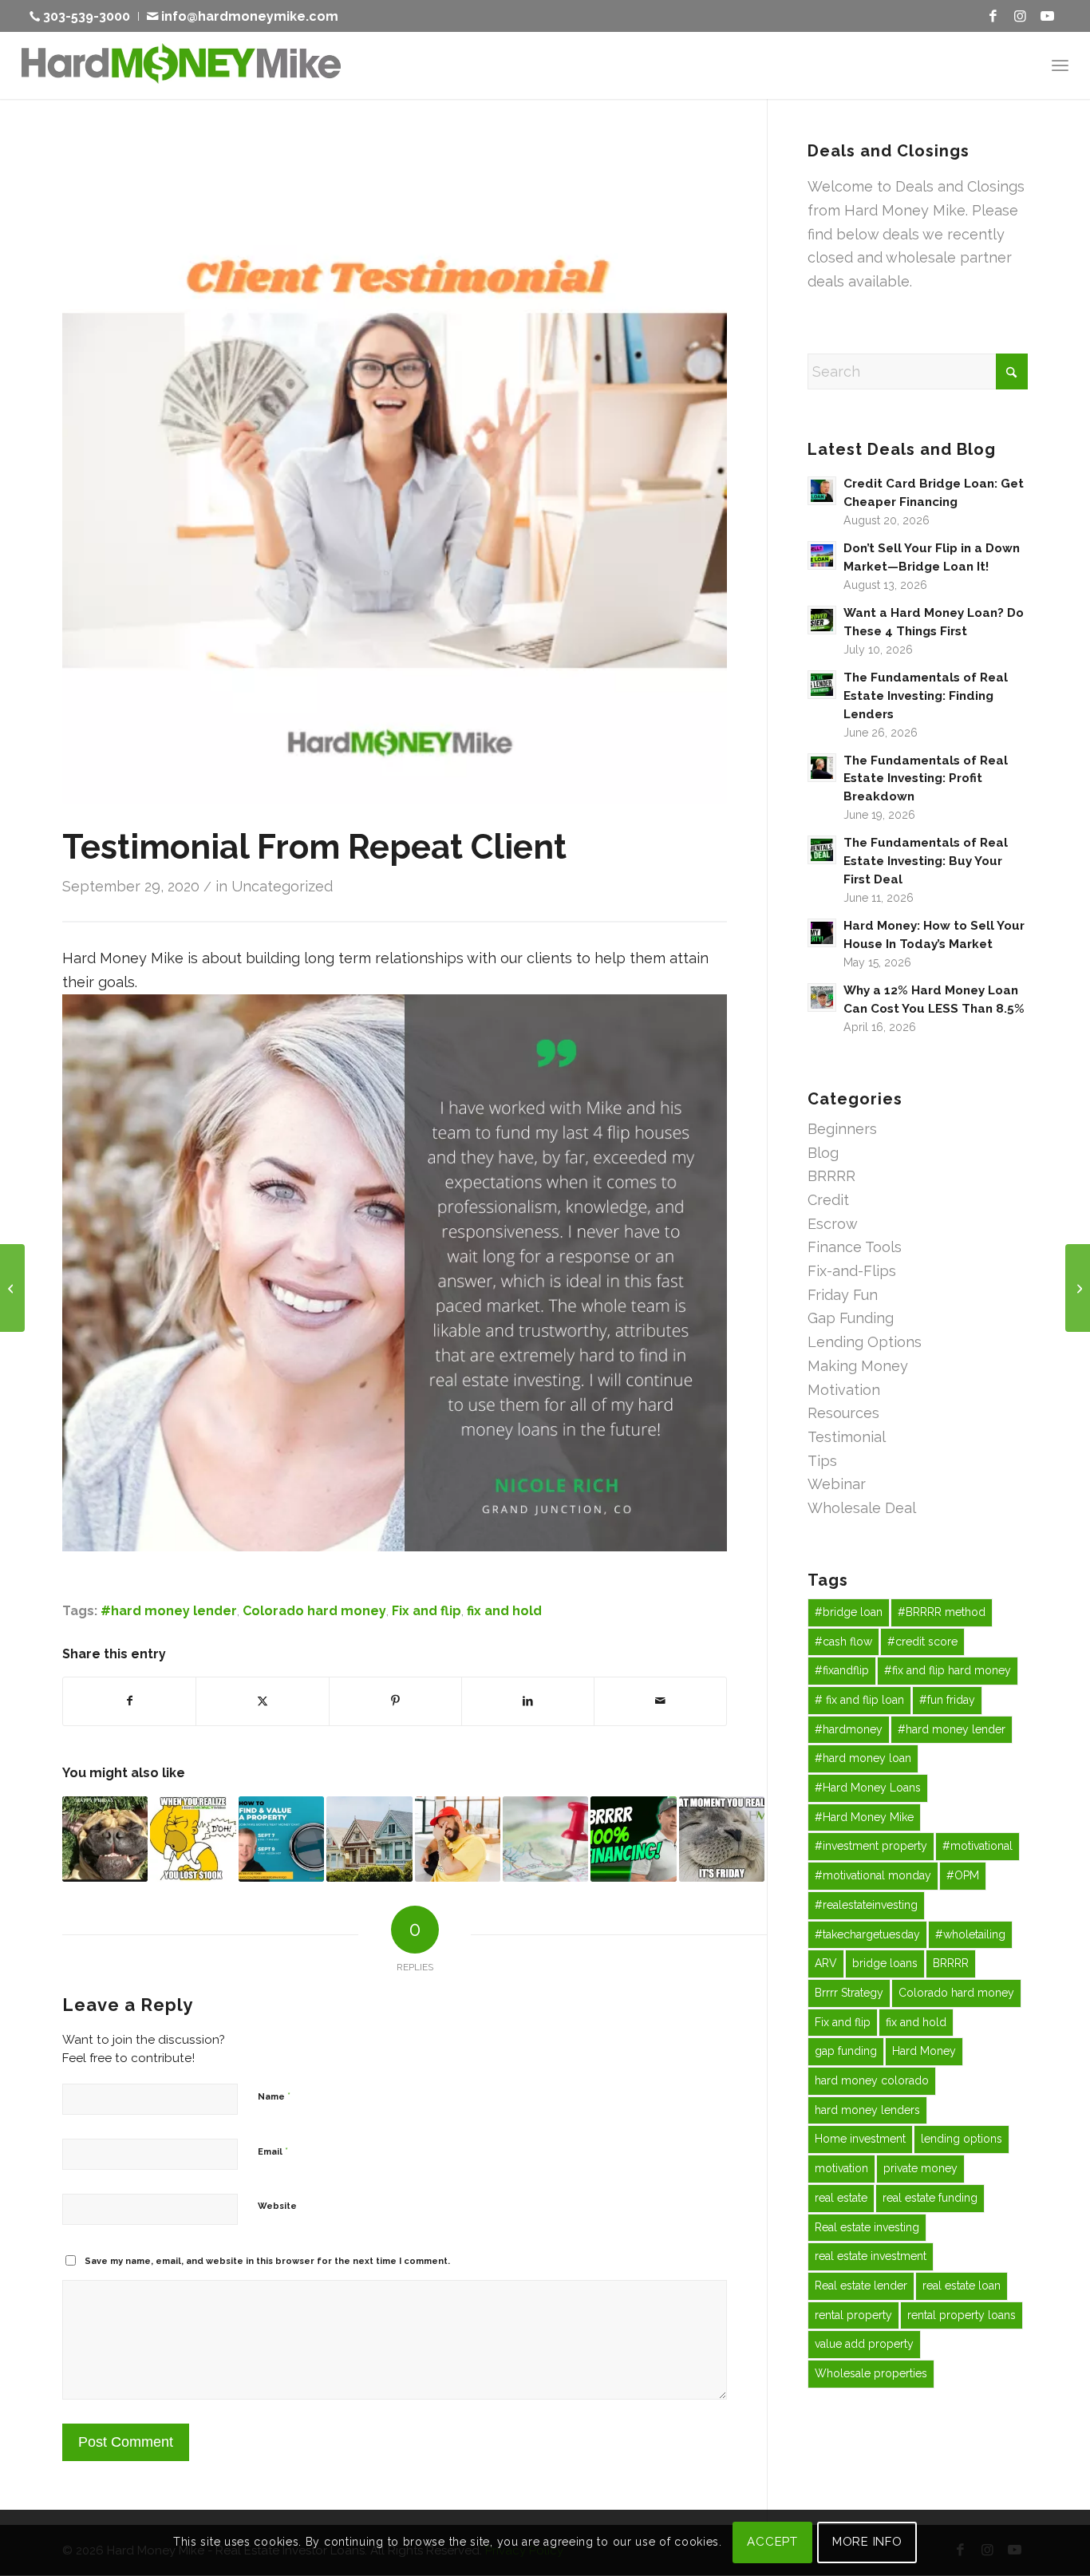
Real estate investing (867, 2227)
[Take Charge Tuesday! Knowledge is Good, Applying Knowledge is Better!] (12, 1288)
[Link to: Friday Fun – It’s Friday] (722, 1839)
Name (274, 2096)
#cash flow (843, 1642)
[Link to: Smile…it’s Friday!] (105, 1839)
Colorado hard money (314, 1611)
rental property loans (962, 2315)
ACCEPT (772, 2542)
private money (920, 2168)
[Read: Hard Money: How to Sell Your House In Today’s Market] (822, 933)
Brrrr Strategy (849, 1993)
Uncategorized (282, 886)
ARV (826, 1963)
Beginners (842, 1129)
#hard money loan (863, 1758)
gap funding (846, 2051)
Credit (828, 1200)
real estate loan (962, 2286)
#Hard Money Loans (868, 1788)
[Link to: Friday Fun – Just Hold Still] (458, 1839)
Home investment (860, 2139)
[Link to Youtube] (1047, 16)
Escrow (833, 1224)
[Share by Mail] (660, 1701)
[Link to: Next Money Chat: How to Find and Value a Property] (281, 1839)
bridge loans (885, 1963)
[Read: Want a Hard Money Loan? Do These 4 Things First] (822, 620)
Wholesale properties (871, 2373)
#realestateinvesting (866, 1905)
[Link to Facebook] (993, 16)
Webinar (837, 1484)
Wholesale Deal (862, 1508)
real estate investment (871, 2256)
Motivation (844, 1390)
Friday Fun (843, 1295)
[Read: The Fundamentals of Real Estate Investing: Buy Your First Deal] (822, 850)
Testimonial (847, 1437)
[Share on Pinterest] (395, 1701)
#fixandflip (842, 1670)
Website (277, 2206)
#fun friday (947, 1700)
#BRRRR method (942, 1612)
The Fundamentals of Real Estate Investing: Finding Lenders (926, 696)
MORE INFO (867, 2542)
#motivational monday (873, 1875)
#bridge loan (849, 1612)
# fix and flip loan (859, 1700)
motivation (841, 2168)
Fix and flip (427, 1611)
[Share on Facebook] (129, 1701)
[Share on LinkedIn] (528, 1701)
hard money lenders (867, 2110)
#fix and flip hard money (948, 1670)
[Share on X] (262, 1701)
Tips (822, 1461)
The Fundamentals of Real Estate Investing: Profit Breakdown (926, 779)
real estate (841, 2198)
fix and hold (504, 1611)
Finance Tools (855, 1247)
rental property (853, 2315)
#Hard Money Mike (864, 1817)
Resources (843, 1413)
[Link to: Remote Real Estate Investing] (545, 1839)
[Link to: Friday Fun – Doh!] (193, 1839)
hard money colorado (872, 2080)
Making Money (858, 1366)
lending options (962, 2139)
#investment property (871, 1846)
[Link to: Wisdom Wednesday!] (369, 1839)
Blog (823, 1153)
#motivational (977, 1846)
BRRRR (831, 1176)
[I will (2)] (395, 471)
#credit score (922, 1642)
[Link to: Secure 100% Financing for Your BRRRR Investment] (633, 1839)
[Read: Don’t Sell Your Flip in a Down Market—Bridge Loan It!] (822, 555)
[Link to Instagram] (1020, 16)
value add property (864, 2344)
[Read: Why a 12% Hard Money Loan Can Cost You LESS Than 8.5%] (822, 998)
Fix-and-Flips (852, 1271)
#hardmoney (849, 1729)
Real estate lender (861, 2286)
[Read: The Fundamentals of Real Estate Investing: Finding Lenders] (822, 685)
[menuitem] (84, 16)
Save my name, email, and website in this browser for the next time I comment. (267, 2261)
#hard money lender (169, 1611)
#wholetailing (970, 1934)
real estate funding (930, 2198)
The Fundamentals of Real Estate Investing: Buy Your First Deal (926, 861)
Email (273, 2151)
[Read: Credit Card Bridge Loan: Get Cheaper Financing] (822, 491)
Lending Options (865, 1342)
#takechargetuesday (867, 1934)
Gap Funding (851, 1318)
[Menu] (1060, 65)
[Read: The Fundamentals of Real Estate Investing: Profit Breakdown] (822, 768)
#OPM (963, 1875)
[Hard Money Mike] (181, 65)
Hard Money (924, 2051)
